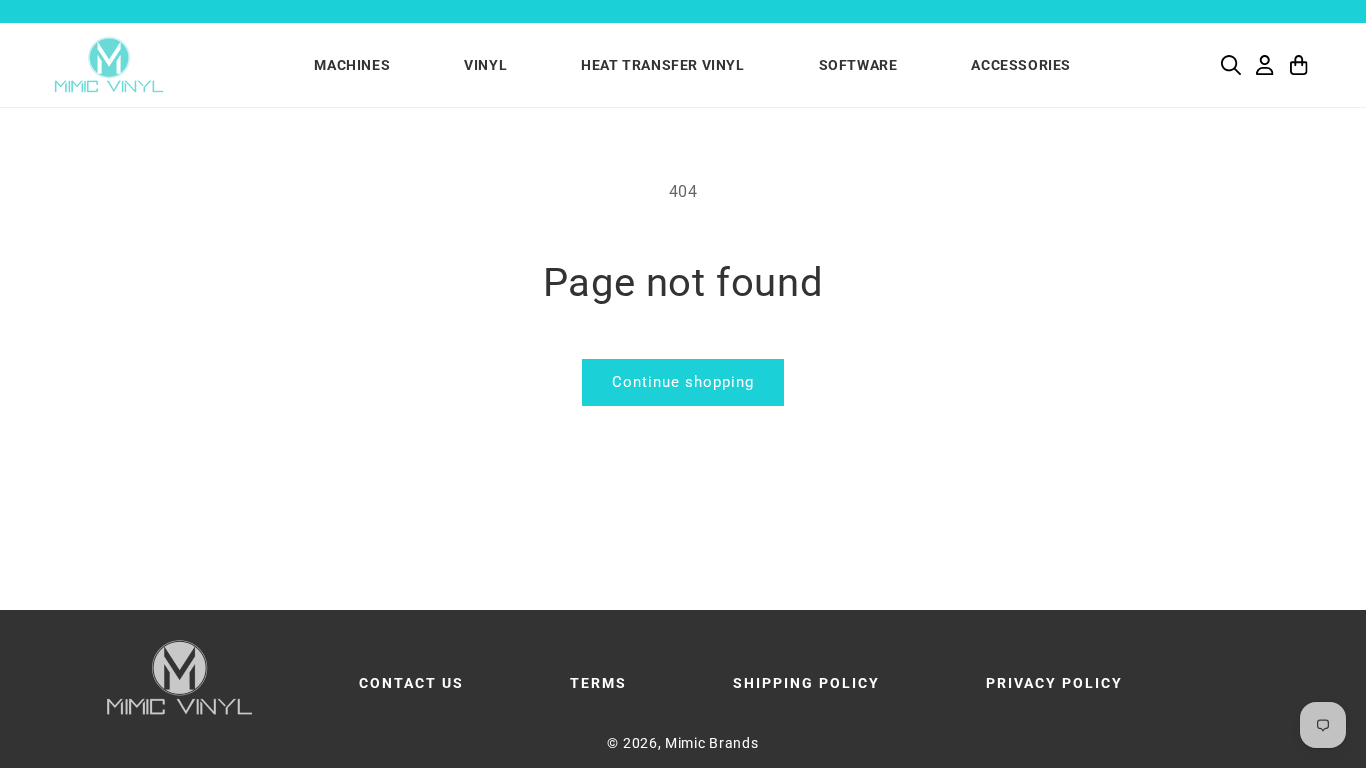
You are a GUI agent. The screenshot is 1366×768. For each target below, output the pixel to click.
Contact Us (411, 683)
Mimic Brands (711, 743)
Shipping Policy (806, 683)
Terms (598, 683)
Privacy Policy (1054, 683)
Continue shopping (683, 382)
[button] (1231, 65)
